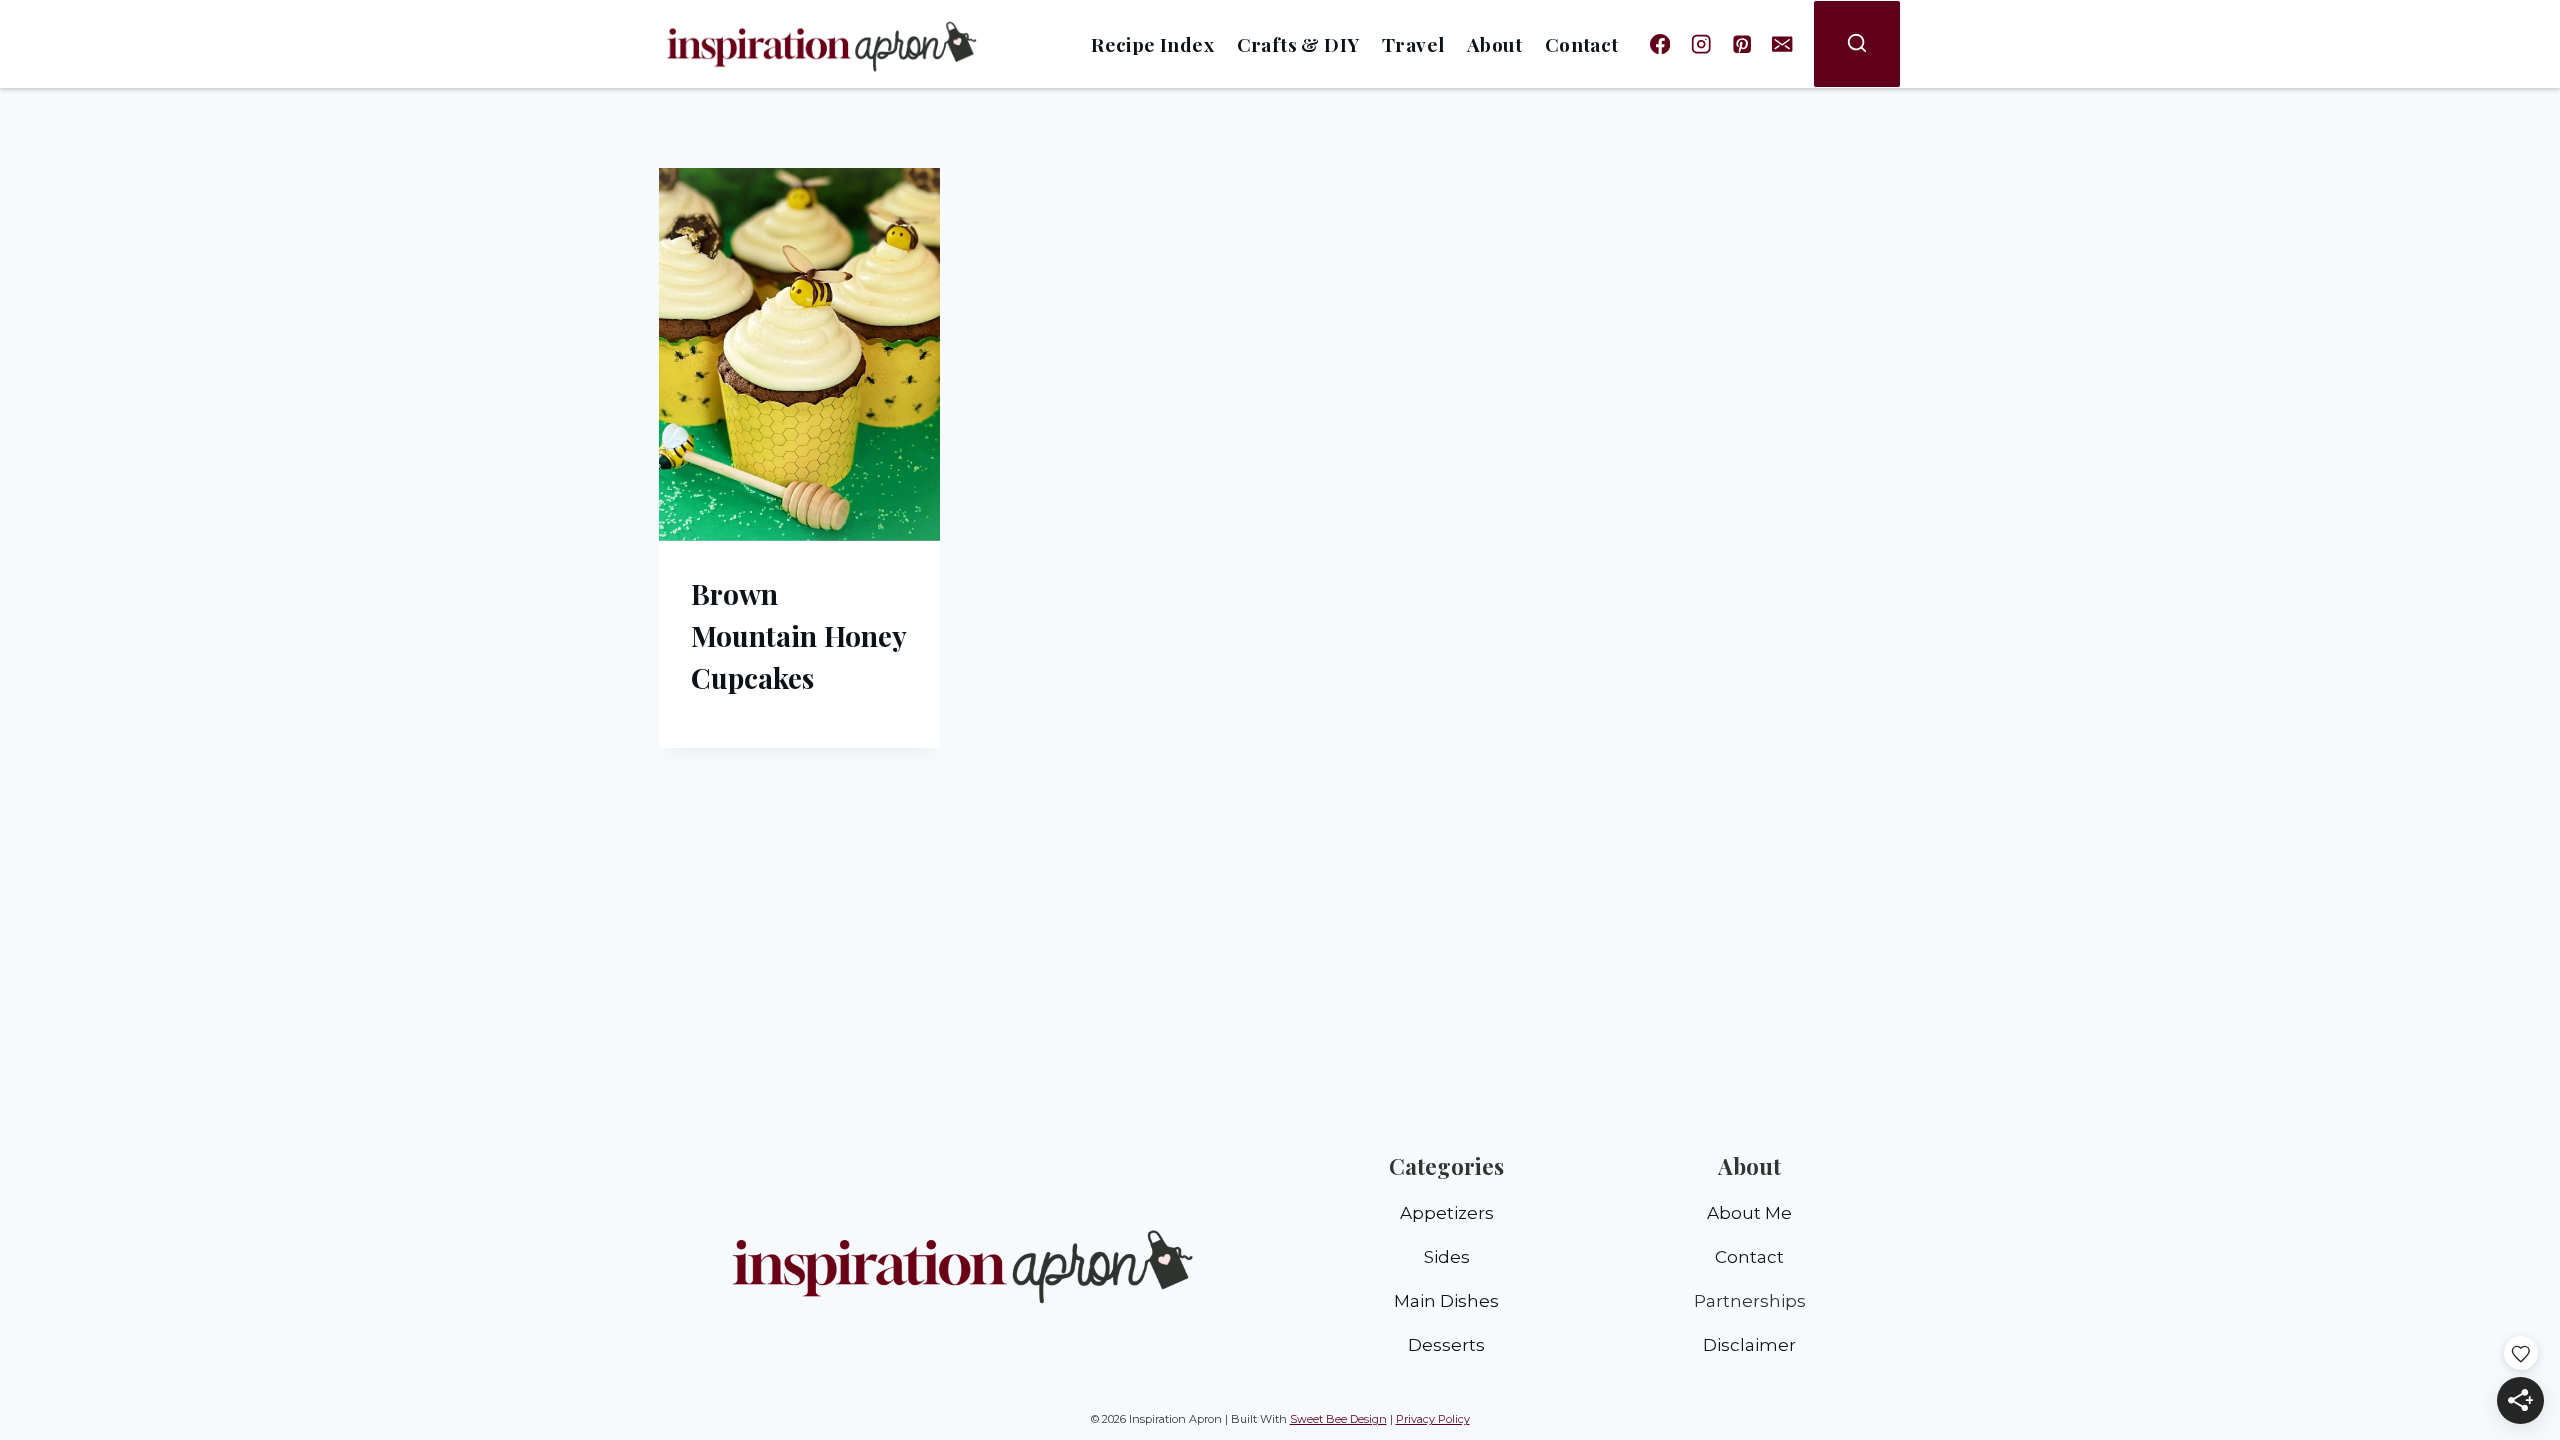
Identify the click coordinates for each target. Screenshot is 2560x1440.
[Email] (1782, 44)
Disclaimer (1749, 1345)
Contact (1582, 44)
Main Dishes (1446, 1301)
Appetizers (1447, 1213)
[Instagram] (1701, 44)
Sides (1447, 1257)
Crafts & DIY (1298, 44)
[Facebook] (1660, 44)
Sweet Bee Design (1338, 1419)
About (1494, 44)
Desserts (1446, 1345)
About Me (1749, 1213)
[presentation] (799, 354)
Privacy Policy (1433, 1419)
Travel (1413, 44)
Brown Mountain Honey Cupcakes (798, 635)
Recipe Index (1152, 44)
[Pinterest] (1741, 44)
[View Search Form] (1857, 44)
